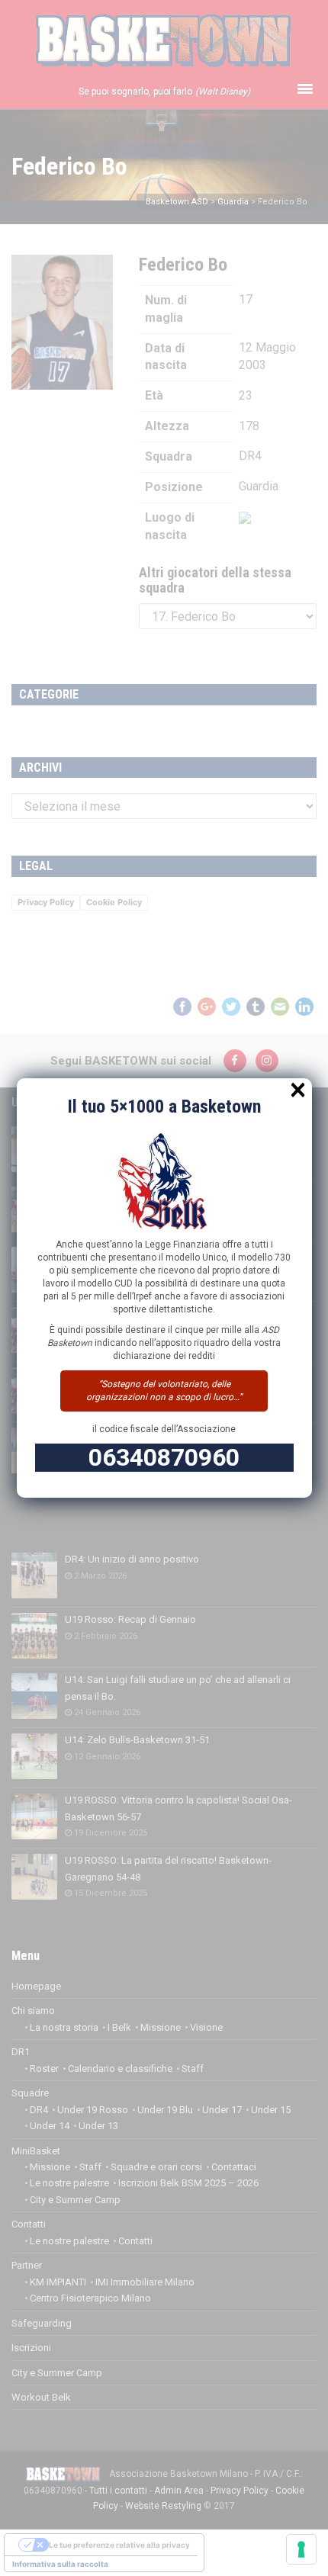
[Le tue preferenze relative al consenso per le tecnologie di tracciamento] (301, 2549)
